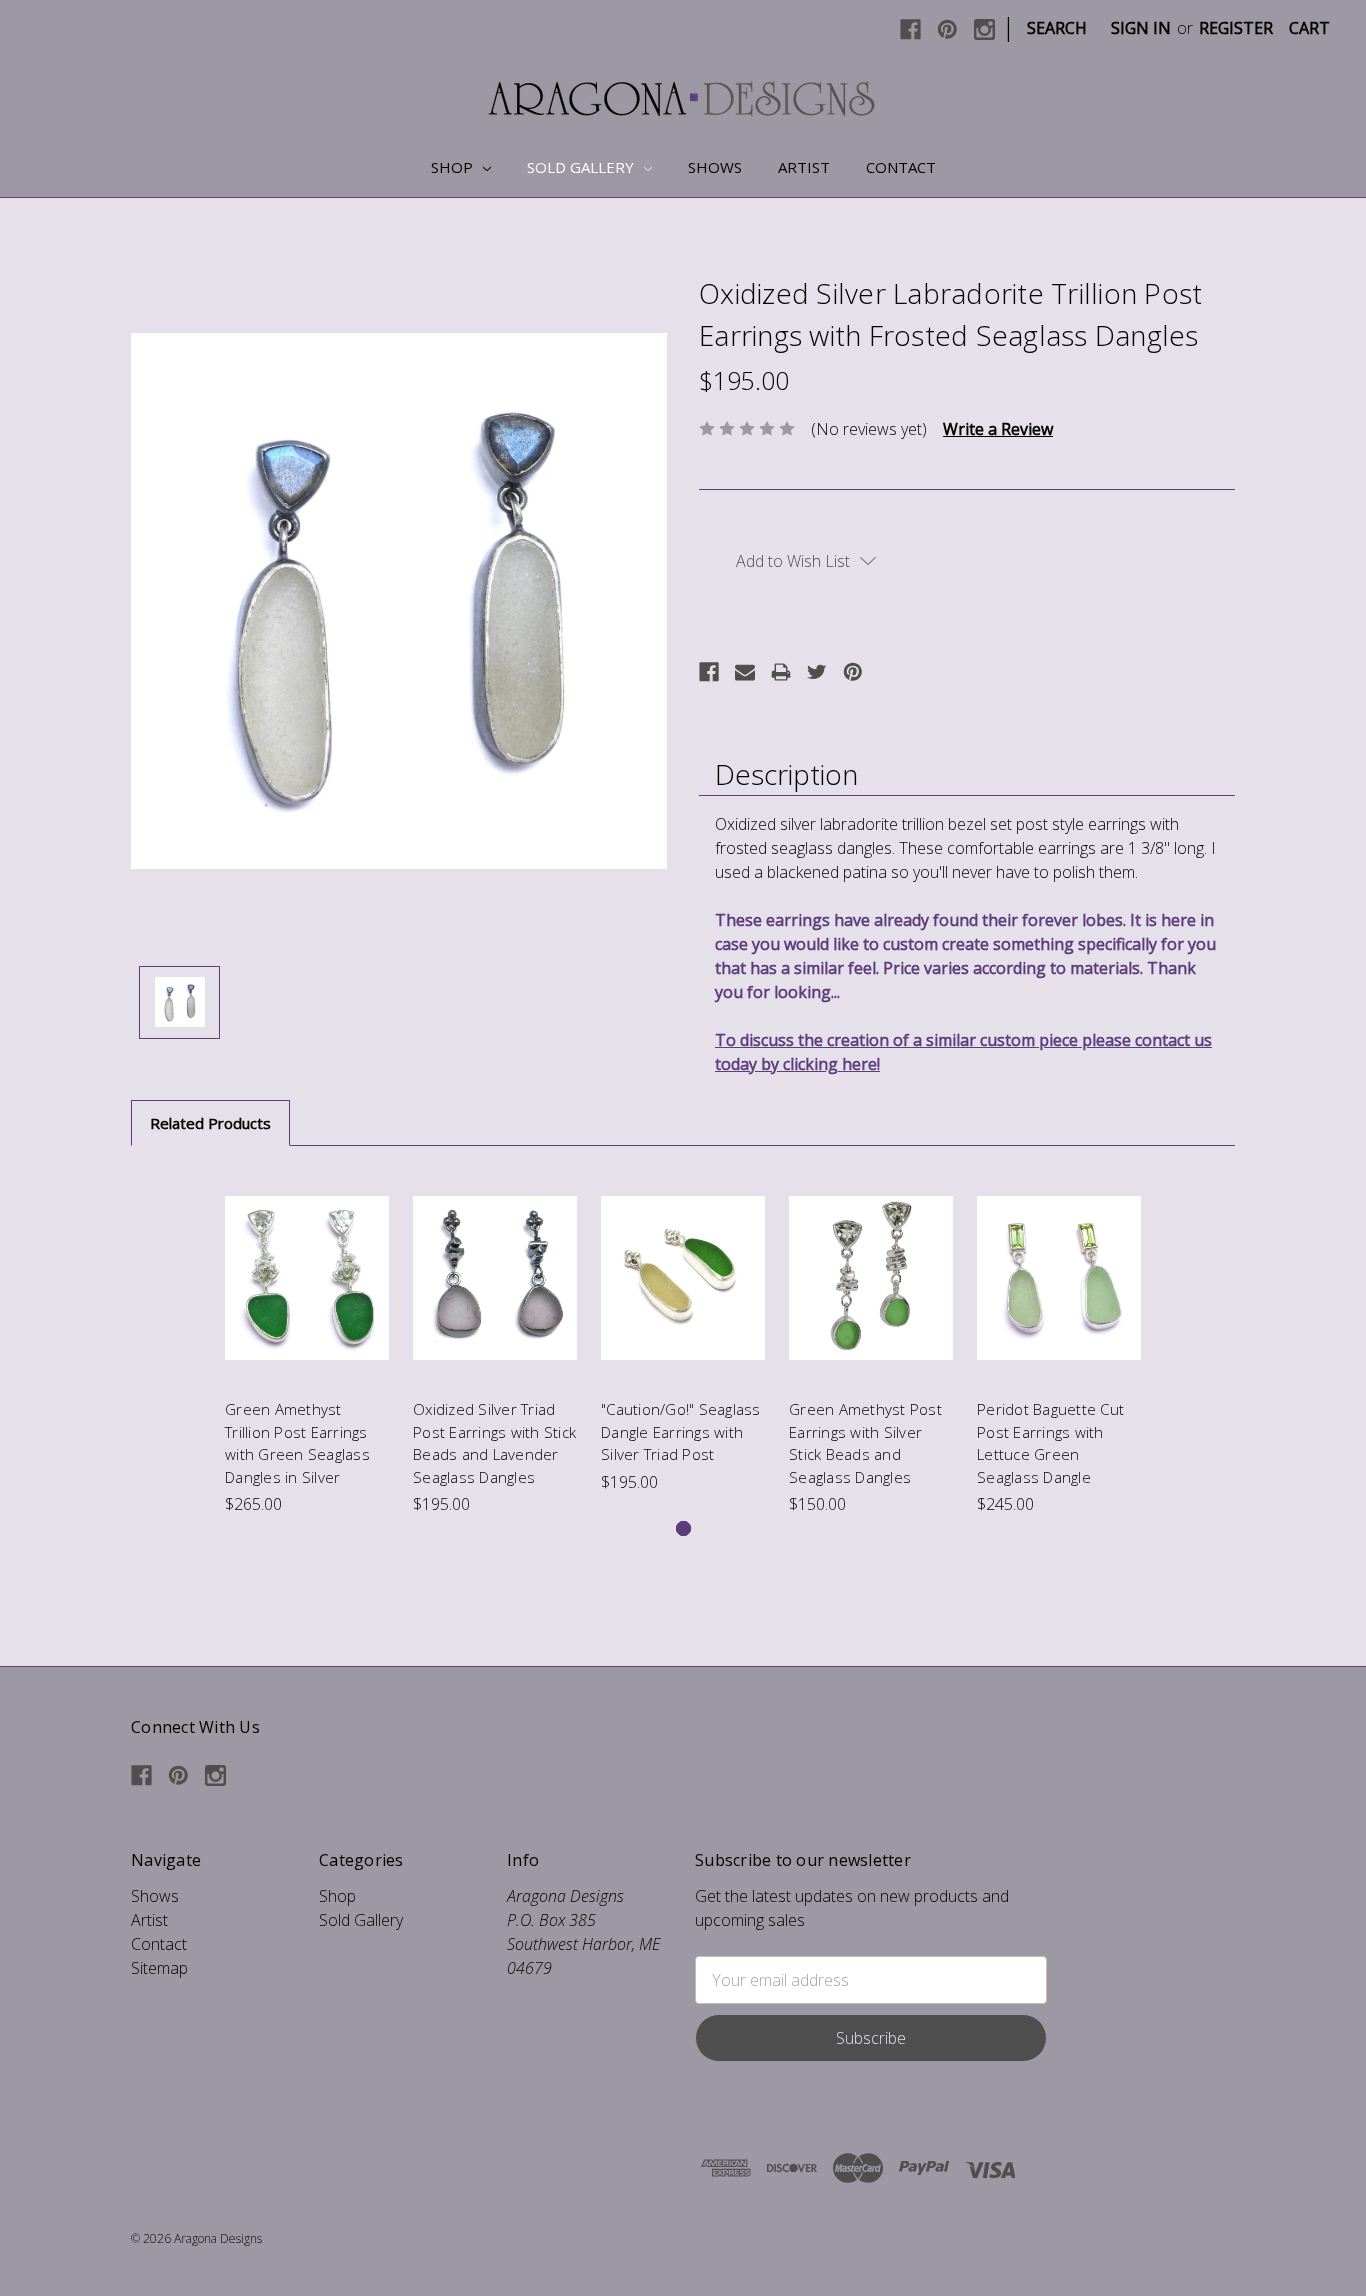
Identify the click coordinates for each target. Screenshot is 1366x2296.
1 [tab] (683, 1528)
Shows (715, 167)
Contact (901, 167)
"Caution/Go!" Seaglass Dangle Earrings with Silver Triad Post (681, 1431)
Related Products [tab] (210, 1123)
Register (1236, 28)
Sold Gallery (582, 167)
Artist (804, 167)
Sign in (1141, 28)
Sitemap (159, 1968)
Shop (454, 167)
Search (1057, 28)
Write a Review (998, 429)
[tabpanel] (307, 1343)
